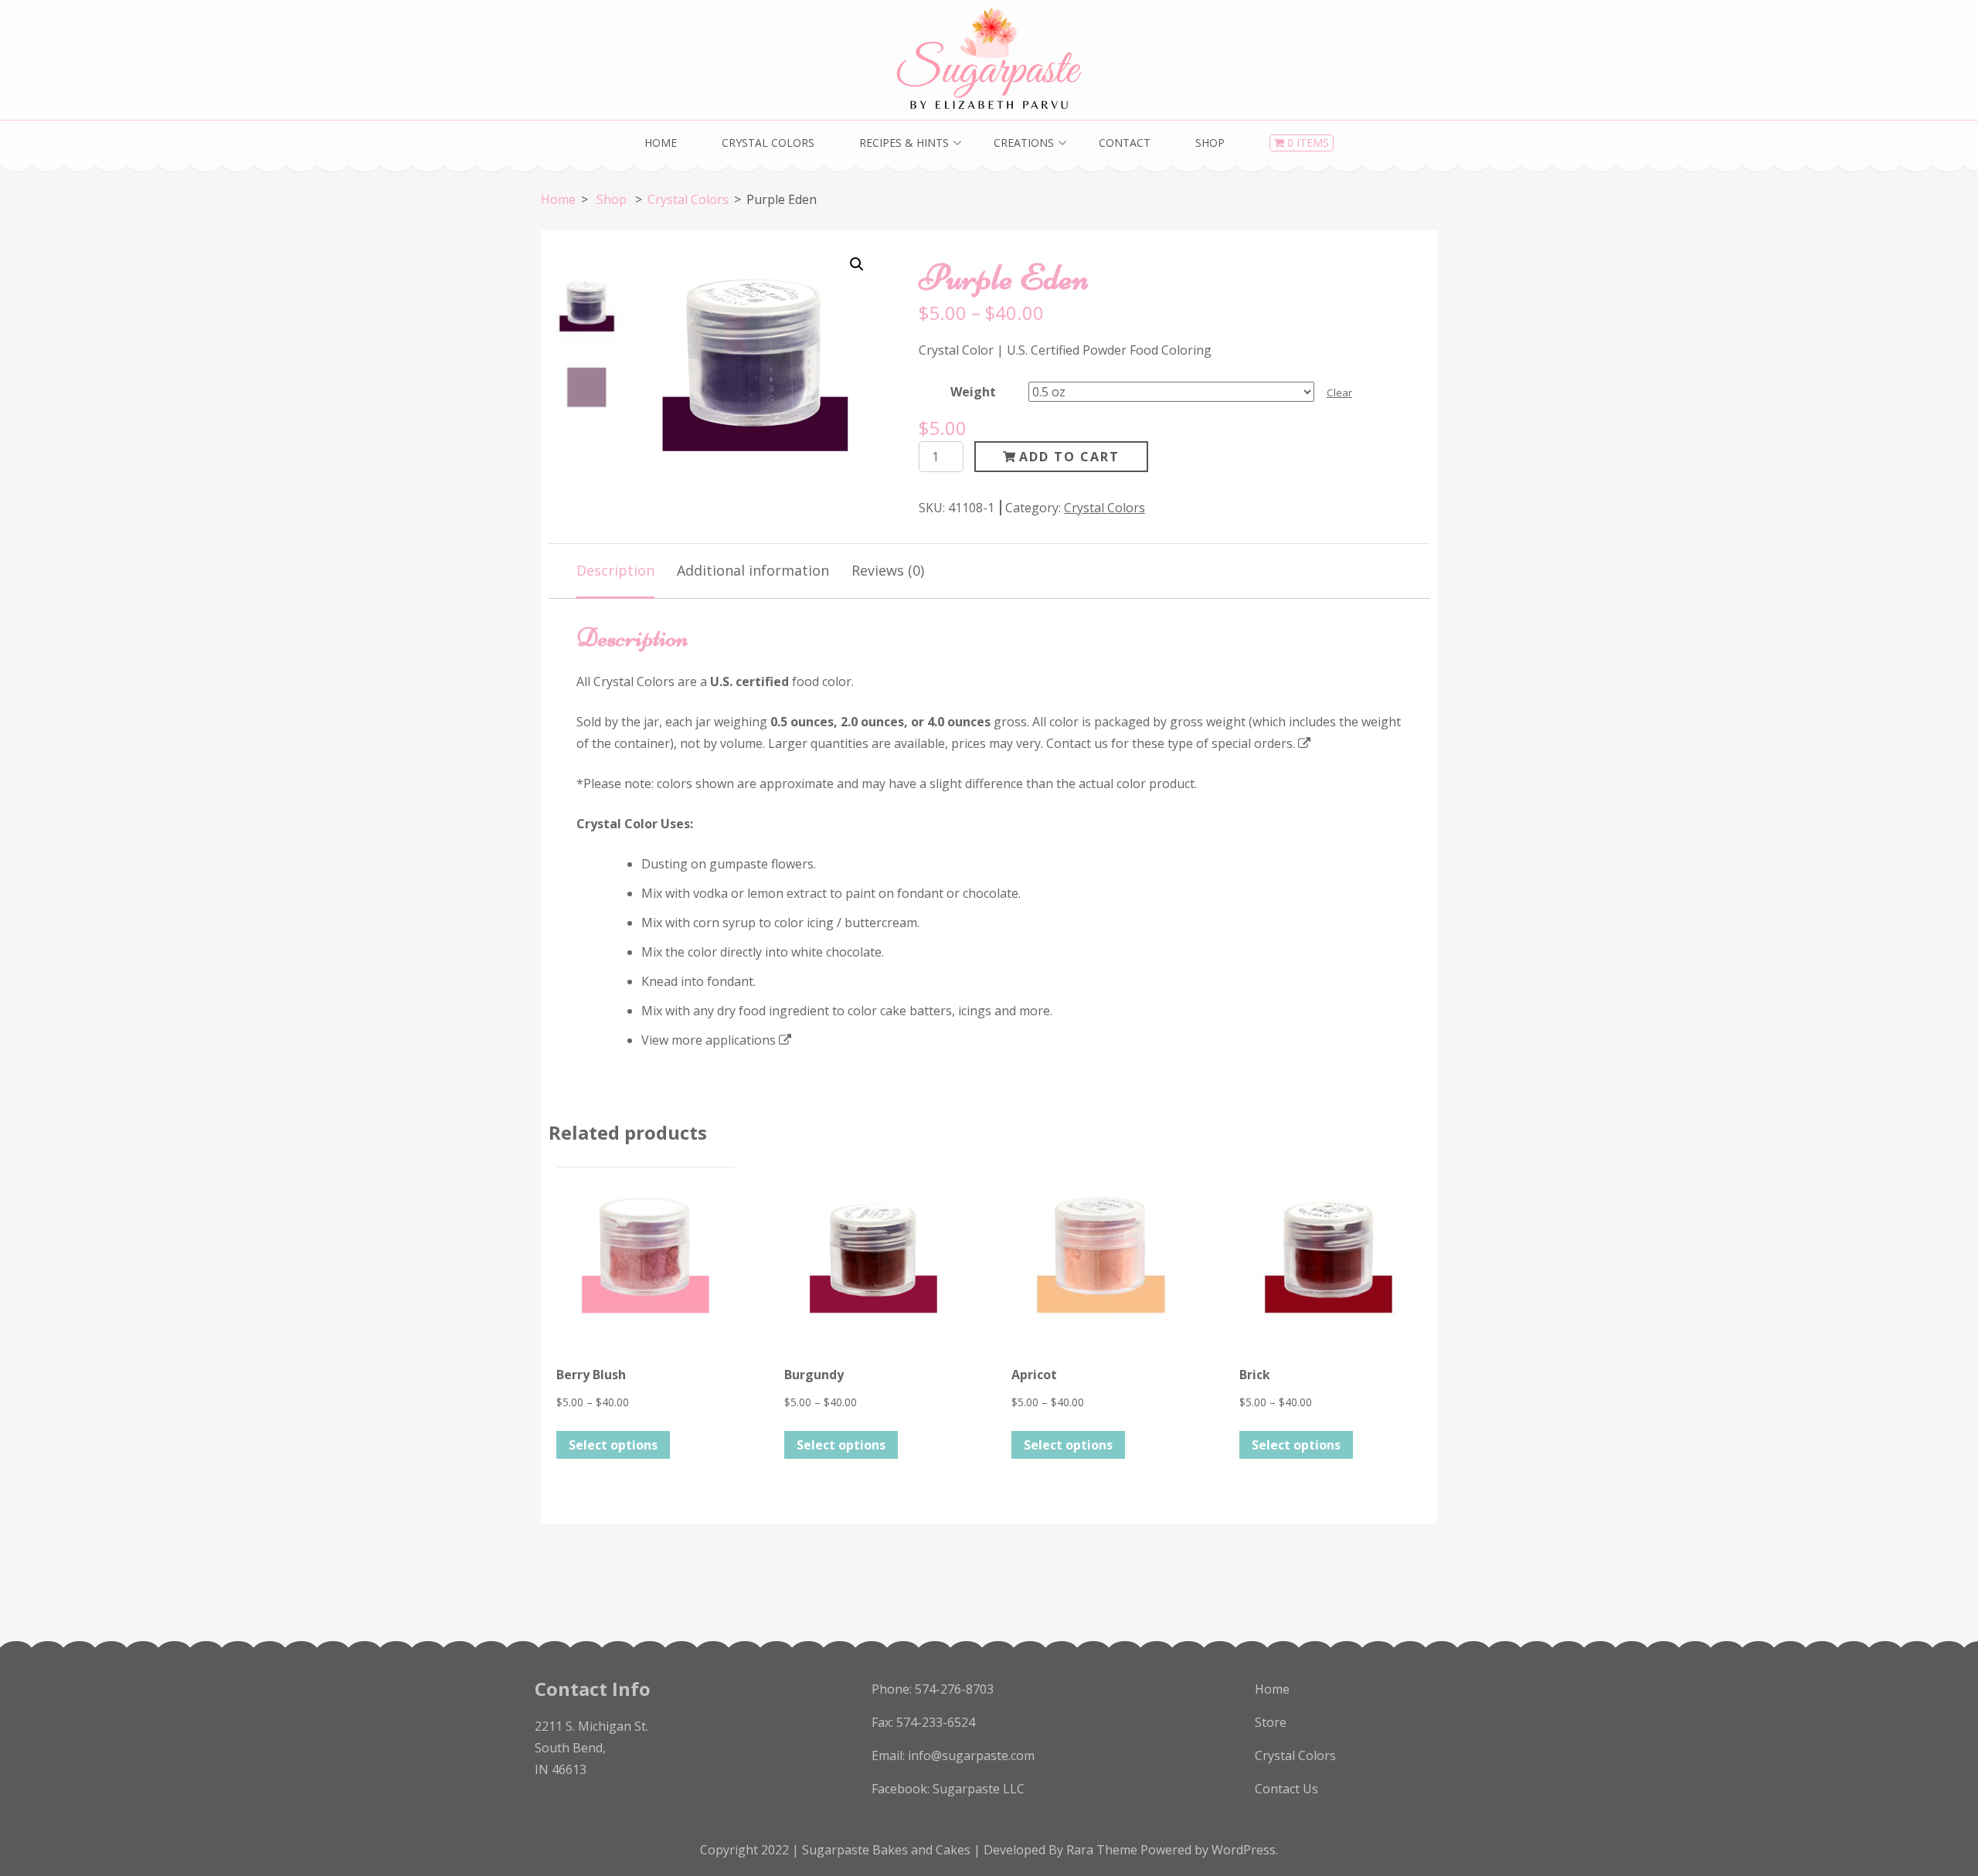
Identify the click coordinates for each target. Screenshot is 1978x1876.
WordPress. (1245, 1850)
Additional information (753, 570)
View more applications (709, 1040)
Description (615, 570)
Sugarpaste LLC (979, 1789)
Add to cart (1069, 457)
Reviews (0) (888, 570)
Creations (1024, 143)
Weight (973, 392)
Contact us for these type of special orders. (1171, 743)
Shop (1210, 143)
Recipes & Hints (904, 143)
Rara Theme (1103, 1850)
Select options (613, 1445)
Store (1271, 1722)
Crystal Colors (768, 143)
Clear (1339, 393)
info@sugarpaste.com (971, 1755)
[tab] (615, 571)
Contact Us (1286, 1789)
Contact (1125, 143)
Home (661, 143)
